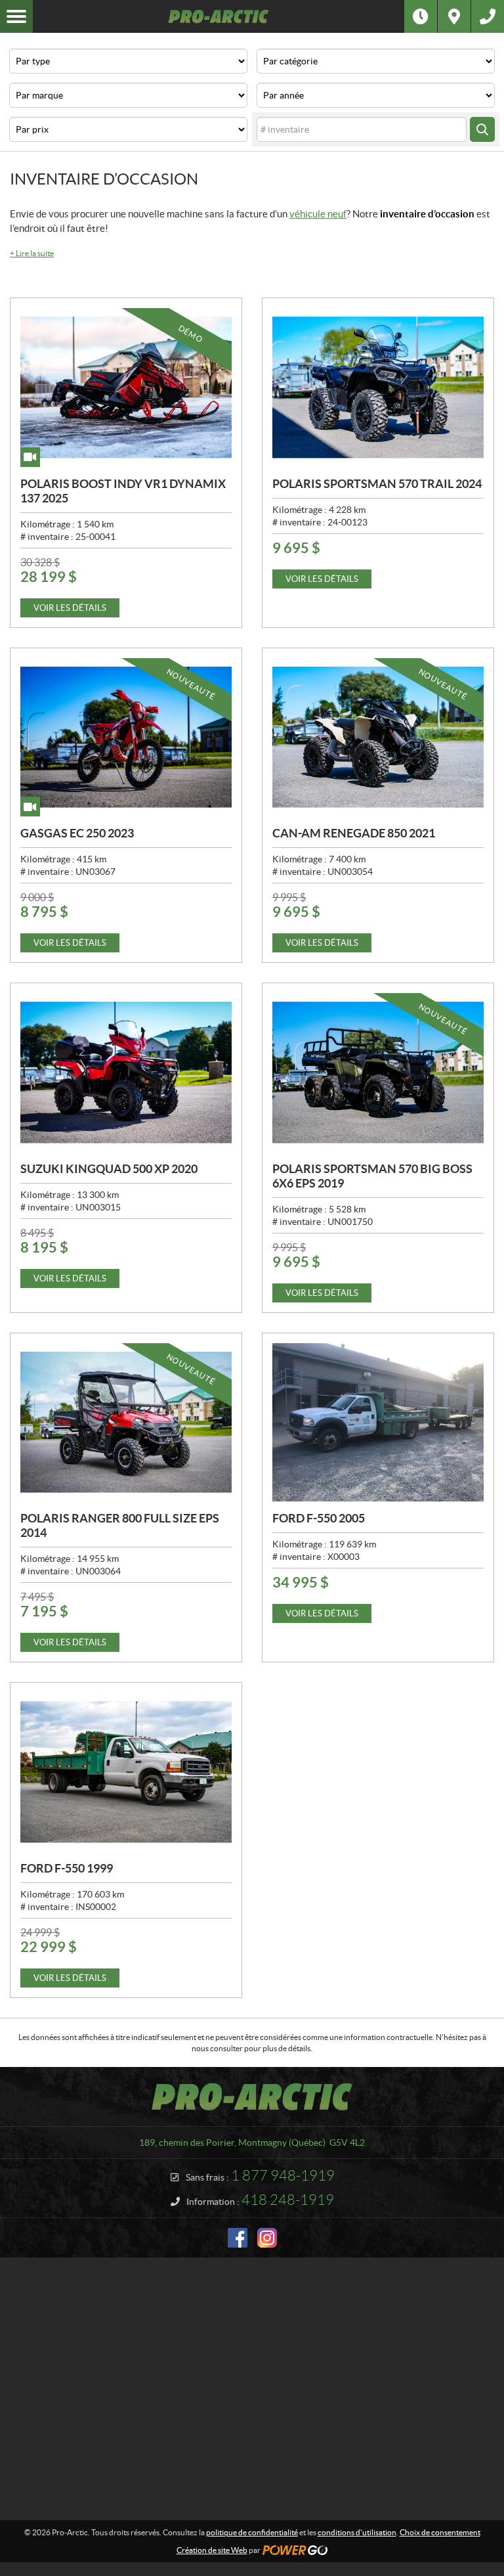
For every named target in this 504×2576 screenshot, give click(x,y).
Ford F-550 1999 (67, 1868)
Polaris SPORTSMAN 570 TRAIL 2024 (377, 484)
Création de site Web (212, 2550)
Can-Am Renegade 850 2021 (354, 833)
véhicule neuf (318, 214)
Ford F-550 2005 (319, 1518)
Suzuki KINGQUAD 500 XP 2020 (109, 1169)
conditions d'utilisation (357, 2532)
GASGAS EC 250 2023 (77, 833)
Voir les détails (70, 608)
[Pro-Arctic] (219, 16)
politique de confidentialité (252, 2532)
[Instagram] (267, 2238)
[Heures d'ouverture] (421, 16)
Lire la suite (32, 253)
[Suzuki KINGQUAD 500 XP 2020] (126, 1073)
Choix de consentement (440, 2532)
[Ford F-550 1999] (126, 1772)
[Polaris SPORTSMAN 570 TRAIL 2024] (378, 388)
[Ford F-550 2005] (378, 1423)
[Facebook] (238, 2238)
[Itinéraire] (454, 16)
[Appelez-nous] (488, 16)
